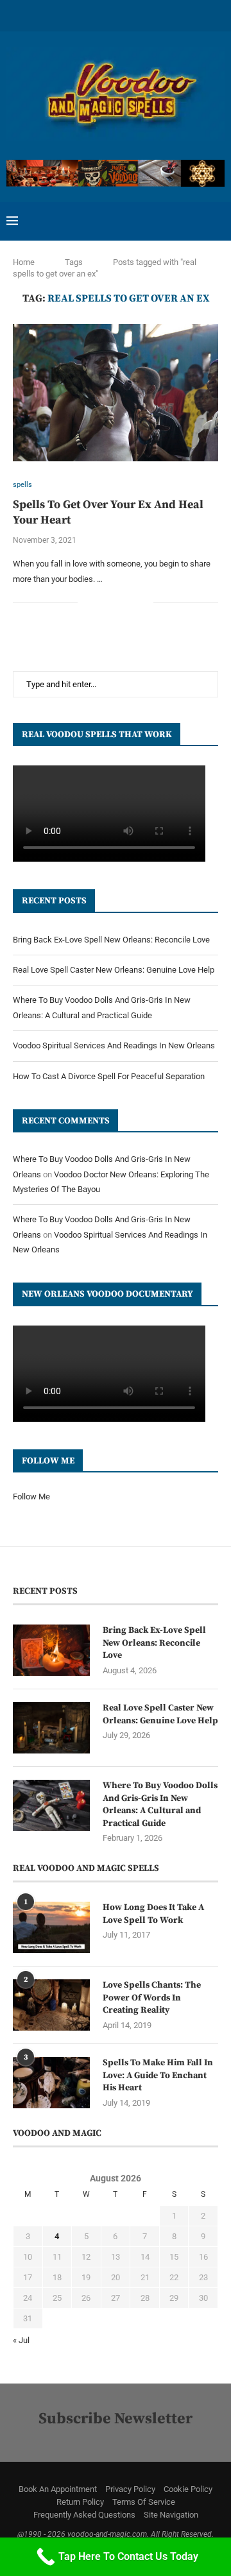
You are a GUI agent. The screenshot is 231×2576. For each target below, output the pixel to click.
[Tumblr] (132, 14)
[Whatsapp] (182, 14)
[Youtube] (149, 14)
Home (24, 262)
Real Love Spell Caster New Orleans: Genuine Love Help (114, 970)
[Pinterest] (82, 14)
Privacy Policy (130, 2489)
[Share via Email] (143, 602)
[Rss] (199, 14)
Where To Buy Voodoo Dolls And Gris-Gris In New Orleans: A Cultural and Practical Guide (160, 1804)
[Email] (166, 14)
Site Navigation (171, 2515)
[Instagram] (65, 14)
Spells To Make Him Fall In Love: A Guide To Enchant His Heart (158, 2075)
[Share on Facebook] (103, 602)
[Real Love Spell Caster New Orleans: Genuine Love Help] (51, 1728)
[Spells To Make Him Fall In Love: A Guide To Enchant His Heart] (51, 2083)
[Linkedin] (99, 14)
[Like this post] (88, 602)
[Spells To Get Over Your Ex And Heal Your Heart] (116, 392)
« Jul (21, 2340)
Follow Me (31, 1497)
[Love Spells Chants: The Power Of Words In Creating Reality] (51, 2005)
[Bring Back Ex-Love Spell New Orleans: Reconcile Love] (51, 1650)
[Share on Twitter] (116, 602)
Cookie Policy (188, 2489)
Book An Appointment (58, 2489)
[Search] (218, 221)
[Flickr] (116, 14)
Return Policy (80, 2502)
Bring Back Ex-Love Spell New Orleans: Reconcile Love (111, 940)
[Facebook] (32, 14)
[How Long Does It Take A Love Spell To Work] (51, 1927)
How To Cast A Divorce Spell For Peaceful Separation (109, 1076)
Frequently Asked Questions (84, 2515)
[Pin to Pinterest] (130, 602)
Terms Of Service (144, 2502)
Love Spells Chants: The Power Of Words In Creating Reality (152, 1998)
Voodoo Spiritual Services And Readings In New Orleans (114, 1045)
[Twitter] (49, 14)
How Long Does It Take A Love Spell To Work (153, 1914)
